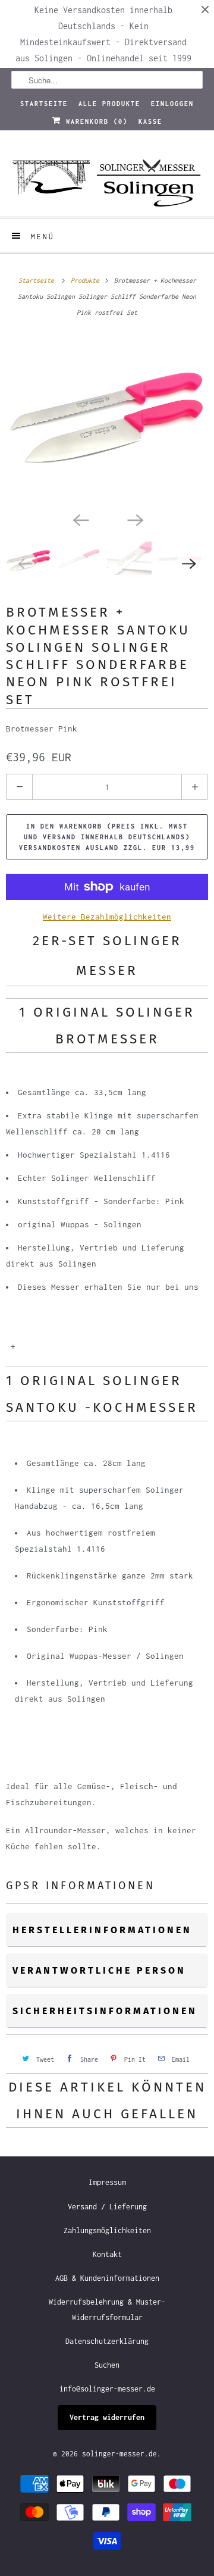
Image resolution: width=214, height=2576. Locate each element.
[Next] (134, 519)
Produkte (87, 280)
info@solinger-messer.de (107, 2389)
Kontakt (107, 2254)
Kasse (150, 121)
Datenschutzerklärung (107, 2341)
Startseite (44, 104)
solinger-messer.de (119, 2454)
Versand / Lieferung (107, 2207)
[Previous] (80, 519)
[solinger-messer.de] (107, 178)
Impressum (107, 2182)
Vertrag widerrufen (107, 2417)
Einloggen (172, 104)
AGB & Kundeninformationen (107, 2278)
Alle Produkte (109, 104)
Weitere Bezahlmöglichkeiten (107, 917)
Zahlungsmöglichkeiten (107, 2230)
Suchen (107, 2365)
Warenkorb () (95, 121)
